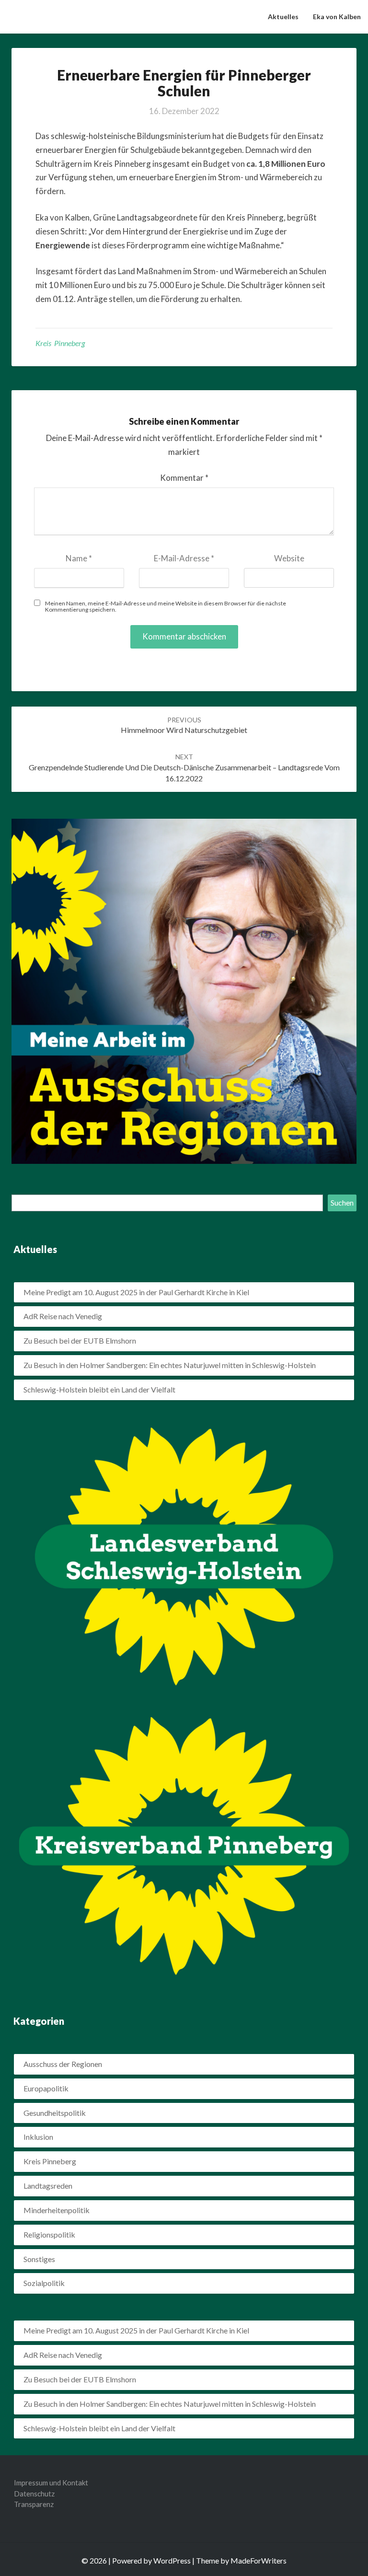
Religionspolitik (49, 2234)
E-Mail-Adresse (184, 558)
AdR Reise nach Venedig (63, 1316)
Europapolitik (46, 2088)
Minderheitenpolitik (57, 2210)
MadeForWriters (259, 2560)
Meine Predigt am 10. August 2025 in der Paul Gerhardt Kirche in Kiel (136, 1292)
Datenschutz (34, 2494)
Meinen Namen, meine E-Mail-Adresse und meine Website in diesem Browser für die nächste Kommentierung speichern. (166, 606)
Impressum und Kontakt (51, 2483)
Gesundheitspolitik (55, 2113)
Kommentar (184, 478)
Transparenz (34, 2504)
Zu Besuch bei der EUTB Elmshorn (80, 1340)
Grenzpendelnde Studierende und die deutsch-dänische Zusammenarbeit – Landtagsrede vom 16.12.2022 (184, 768)
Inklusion (38, 2137)
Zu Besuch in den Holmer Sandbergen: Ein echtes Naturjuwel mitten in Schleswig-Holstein (170, 1365)
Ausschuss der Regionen (63, 2064)
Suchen (342, 1202)
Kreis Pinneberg (60, 343)
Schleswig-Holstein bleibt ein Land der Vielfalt (99, 1389)
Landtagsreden (48, 2186)
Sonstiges (39, 2259)
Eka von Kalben (337, 17)
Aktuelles (283, 17)
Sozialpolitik (44, 2283)
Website (289, 558)
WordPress (172, 2560)
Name (79, 558)
